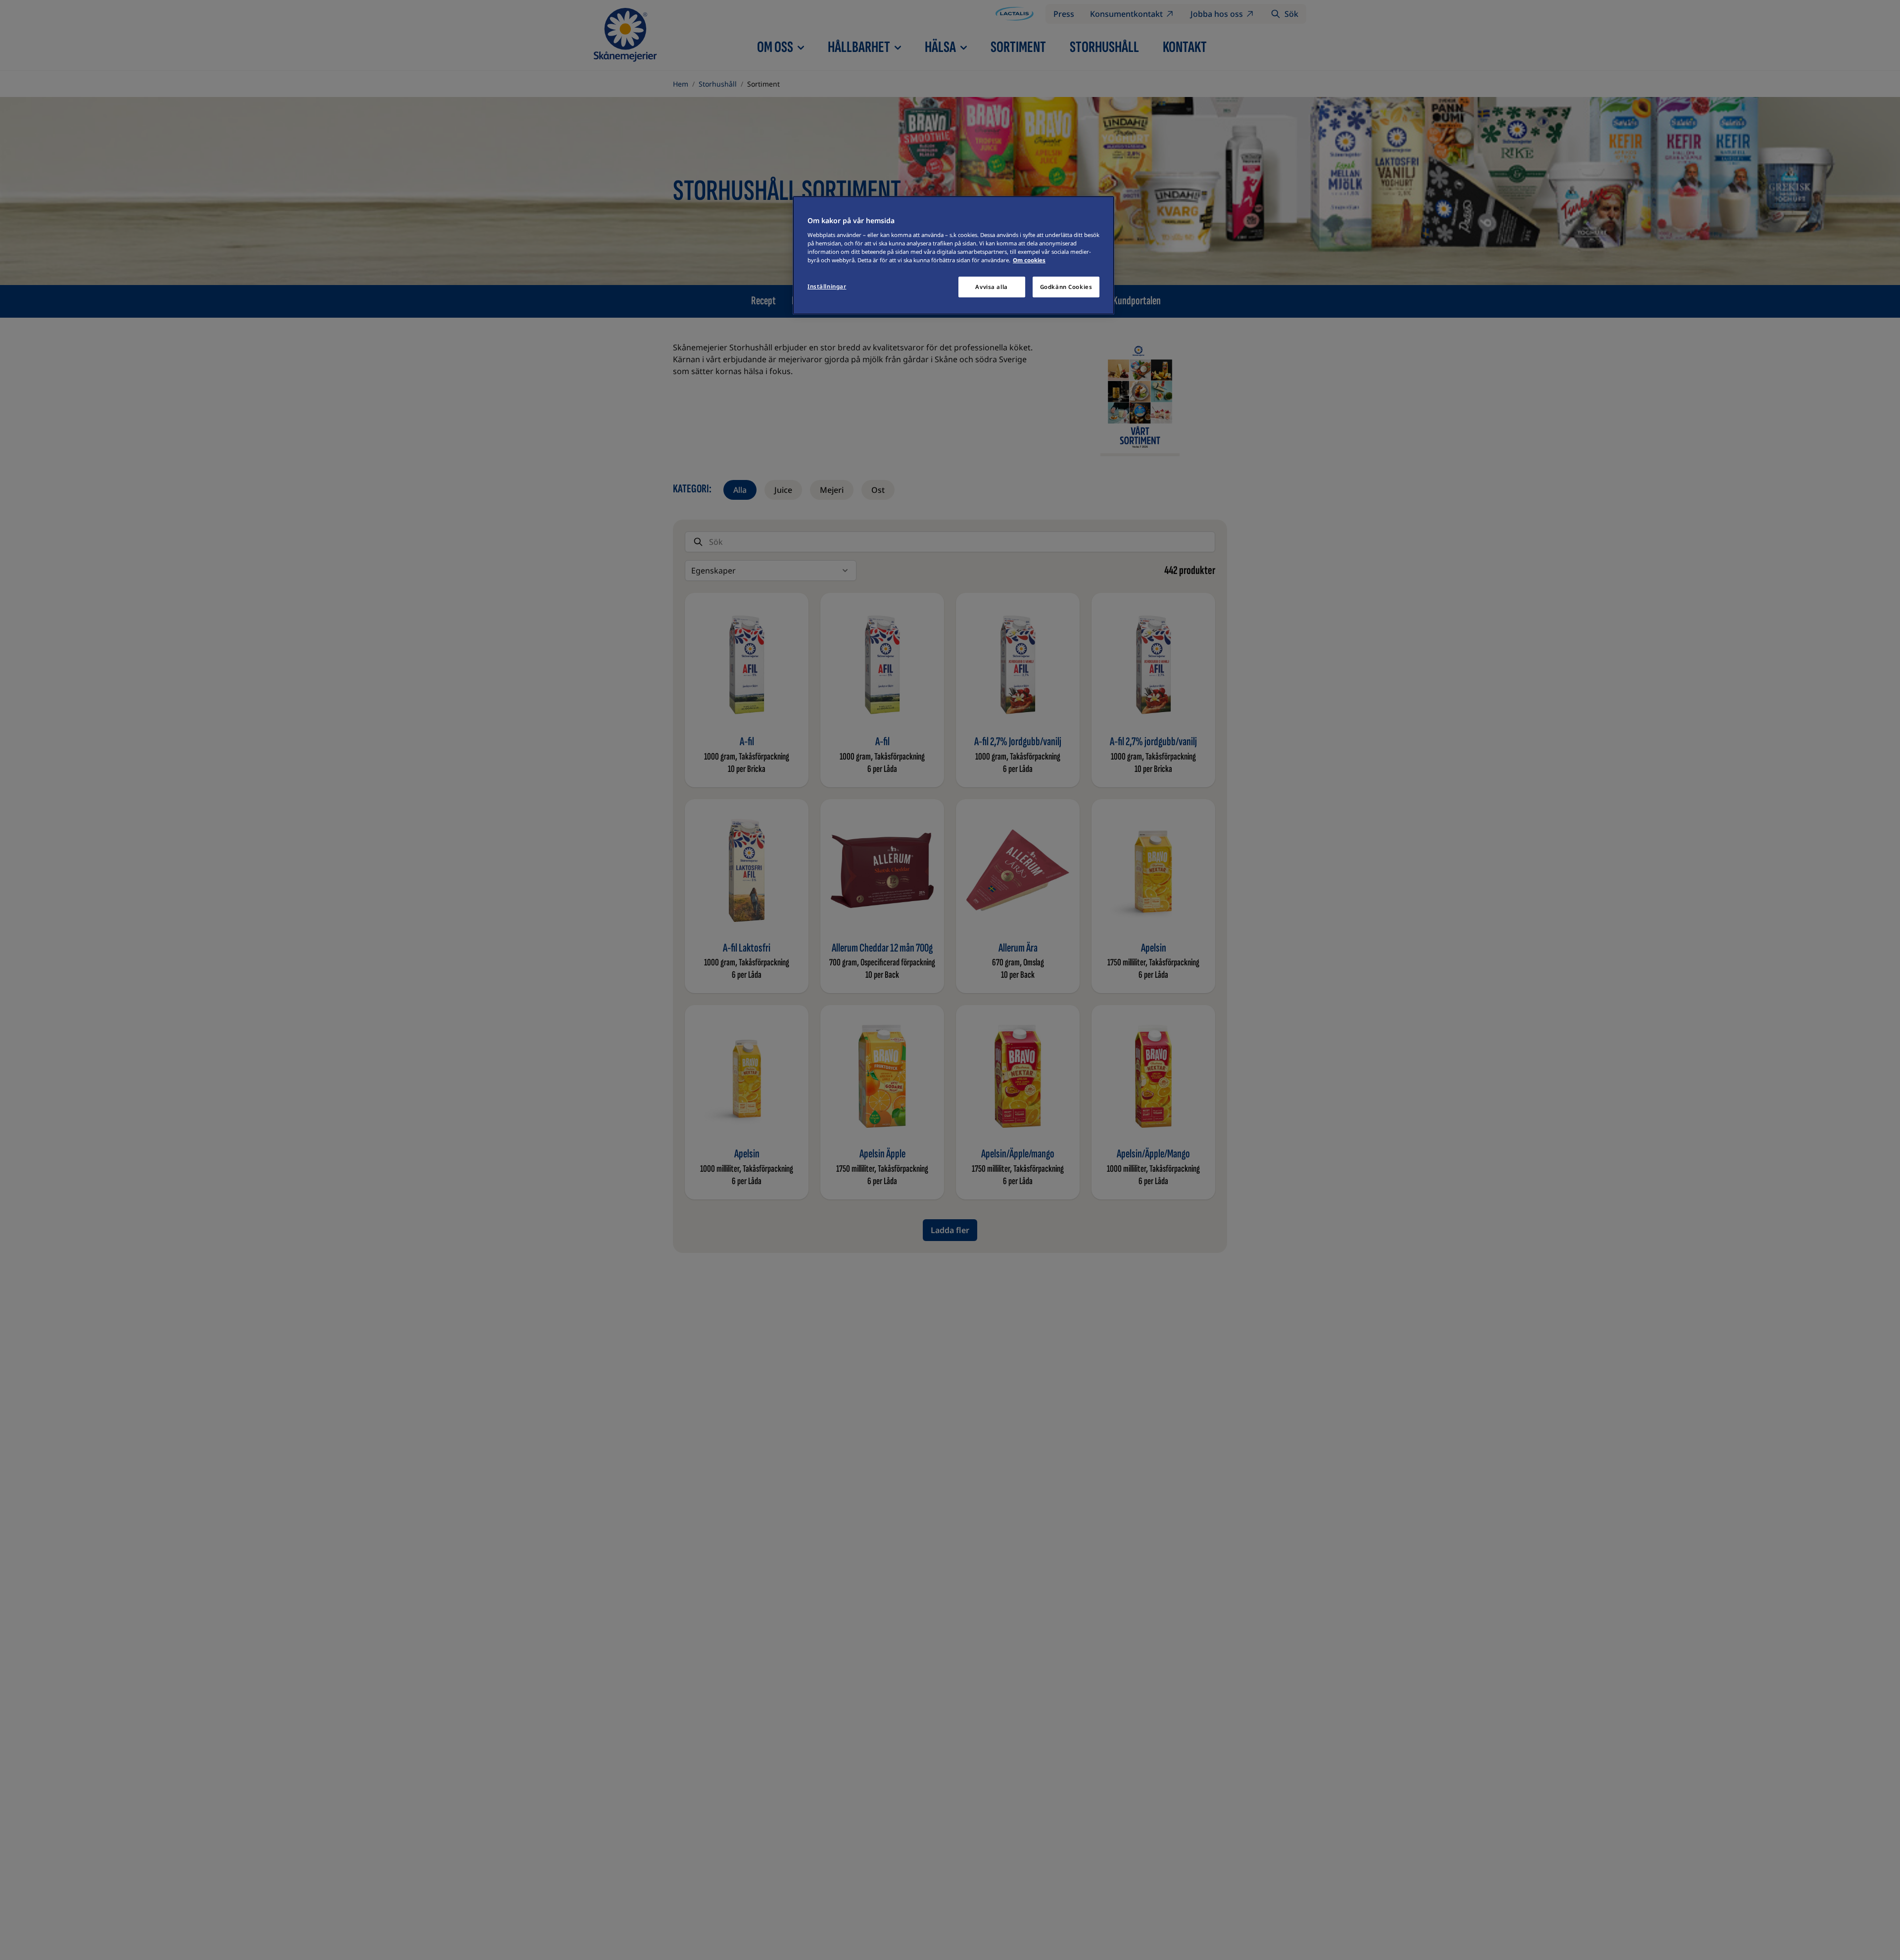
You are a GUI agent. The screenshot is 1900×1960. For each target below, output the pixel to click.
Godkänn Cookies (1066, 287)
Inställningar (827, 286)
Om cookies (1029, 260)
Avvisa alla (991, 287)
